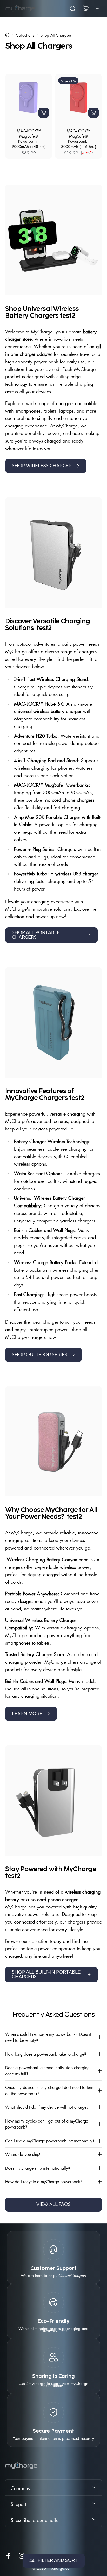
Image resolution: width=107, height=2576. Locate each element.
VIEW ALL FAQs (53, 2205)
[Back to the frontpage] (7, 35)
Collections (25, 35)
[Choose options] (44, 113)
